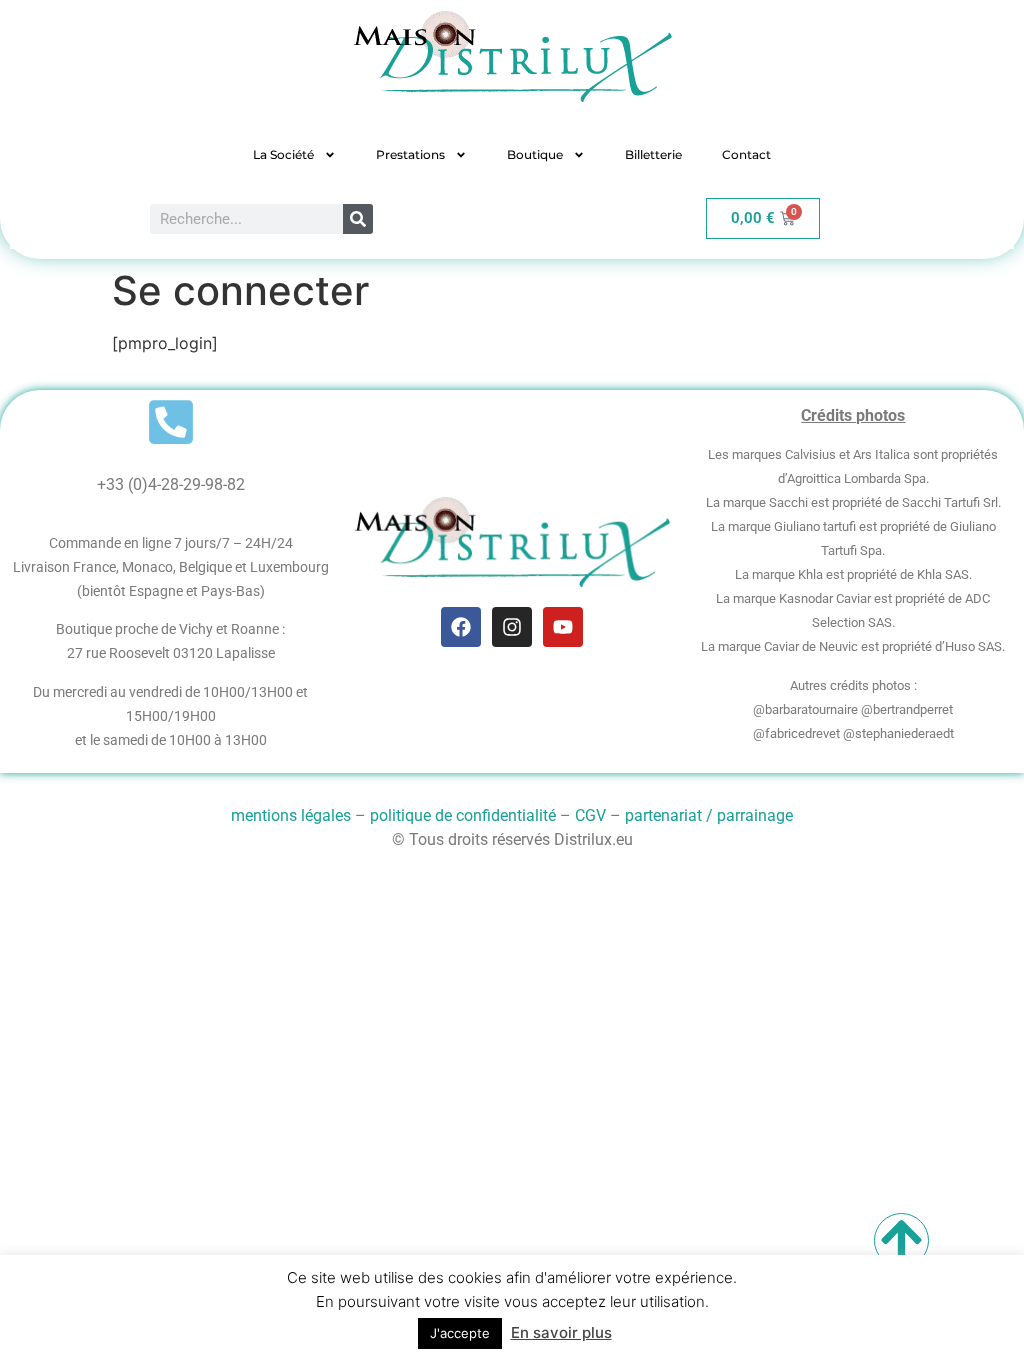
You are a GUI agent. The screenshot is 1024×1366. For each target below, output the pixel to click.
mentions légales (291, 815)
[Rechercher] (358, 219)
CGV (590, 815)
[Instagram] (512, 627)
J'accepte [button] (460, 1333)
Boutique (535, 154)
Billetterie (653, 154)
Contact (746, 154)
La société (283, 154)
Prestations (410, 154)
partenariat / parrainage (709, 815)
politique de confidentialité (463, 815)
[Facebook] (461, 627)
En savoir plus (561, 1332)
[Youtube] (563, 627)
